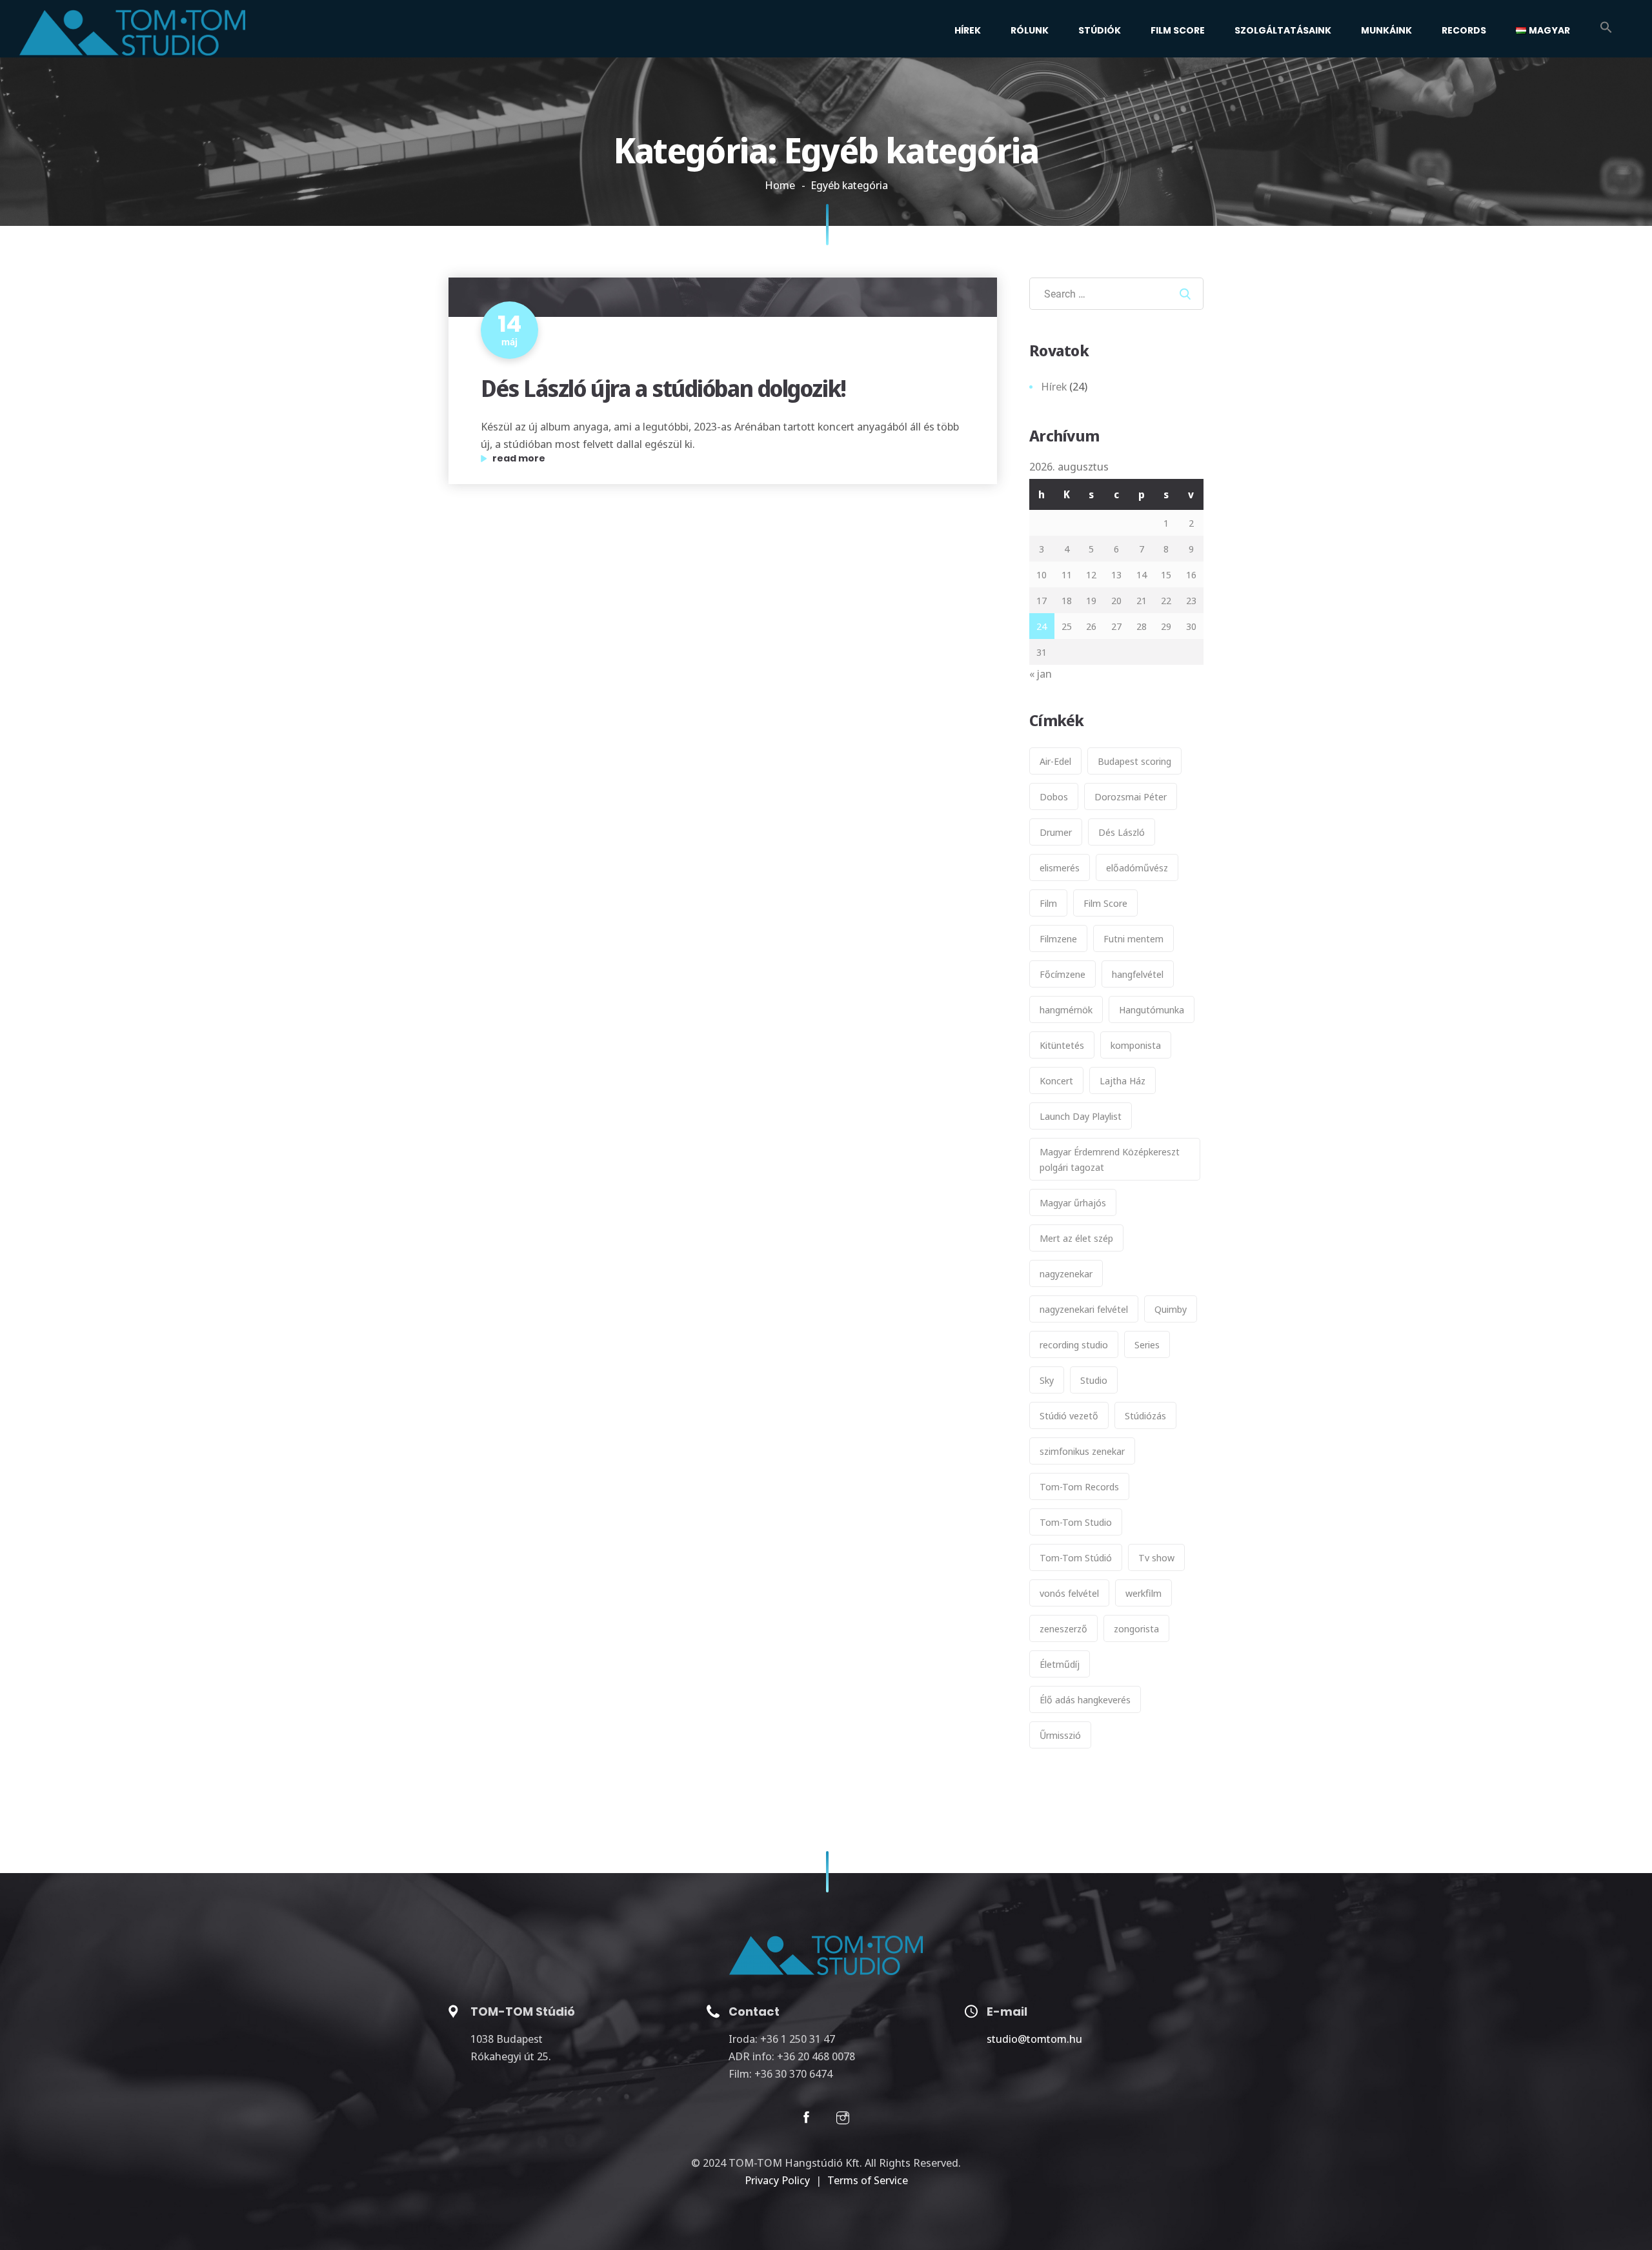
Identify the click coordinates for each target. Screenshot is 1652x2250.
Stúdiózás (1145, 1415)
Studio (1094, 1380)
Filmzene (1058, 938)
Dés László (1122, 832)
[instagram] (843, 2120)
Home (780, 185)
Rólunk (1030, 30)
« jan (1041, 674)
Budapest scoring (1134, 761)
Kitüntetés (1062, 1045)
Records (1464, 30)
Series (1147, 1344)
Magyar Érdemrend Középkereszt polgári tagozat (1110, 1159)
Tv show (1156, 1557)
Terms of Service (868, 2180)
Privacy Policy (777, 2180)
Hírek (968, 30)
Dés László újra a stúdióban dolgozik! (663, 388)
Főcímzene (1063, 974)
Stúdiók (1100, 30)
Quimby (1171, 1309)
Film (1048, 903)
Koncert (1056, 1080)
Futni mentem (1133, 938)
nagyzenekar (1066, 1273)
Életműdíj (1060, 1664)
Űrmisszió (1060, 1735)
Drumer (1056, 832)
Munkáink (1386, 30)
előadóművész (1137, 867)
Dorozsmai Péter (1131, 796)
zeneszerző (1063, 1628)
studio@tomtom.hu (1034, 2039)
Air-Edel (1055, 761)
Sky (1047, 1380)
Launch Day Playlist (1081, 1116)
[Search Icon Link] (1606, 29)
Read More (576, 459)
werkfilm (1143, 1593)
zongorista (1136, 1628)
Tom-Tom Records (1079, 1486)
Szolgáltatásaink (1283, 30)
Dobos (1054, 796)
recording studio (1074, 1344)
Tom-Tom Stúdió (1076, 1557)
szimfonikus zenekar (1082, 1451)
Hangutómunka (1152, 1009)
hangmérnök (1066, 1009)
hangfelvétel (1138, 974)
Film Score (1178, 30)
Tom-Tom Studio (1076, 1522)
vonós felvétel (1069, 1593)
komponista (1136, 1045)
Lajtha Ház (1123, 1080)
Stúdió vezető (1069, 1415)
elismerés (1060, 867)
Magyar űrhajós (1073, 1202)
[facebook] (806, 2120)
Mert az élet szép (1076, 1238)
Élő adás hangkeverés (1085, 1699)
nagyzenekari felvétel (1084, 1309)
